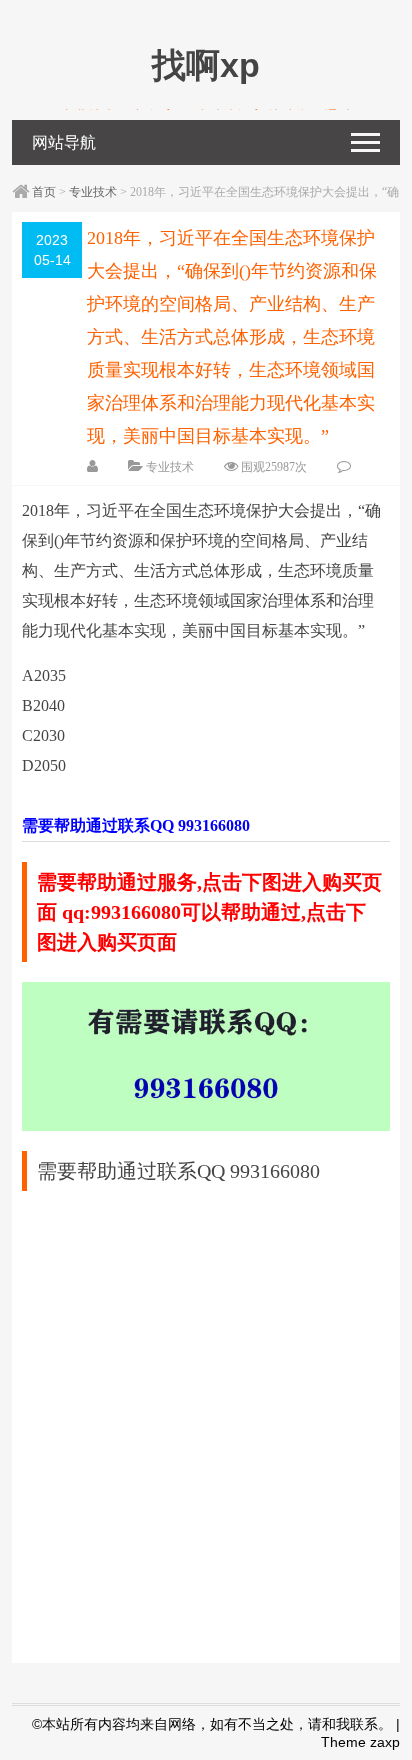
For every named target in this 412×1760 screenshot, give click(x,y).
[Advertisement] (206, 1417)
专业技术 (93, 192)
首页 (44, 192)
